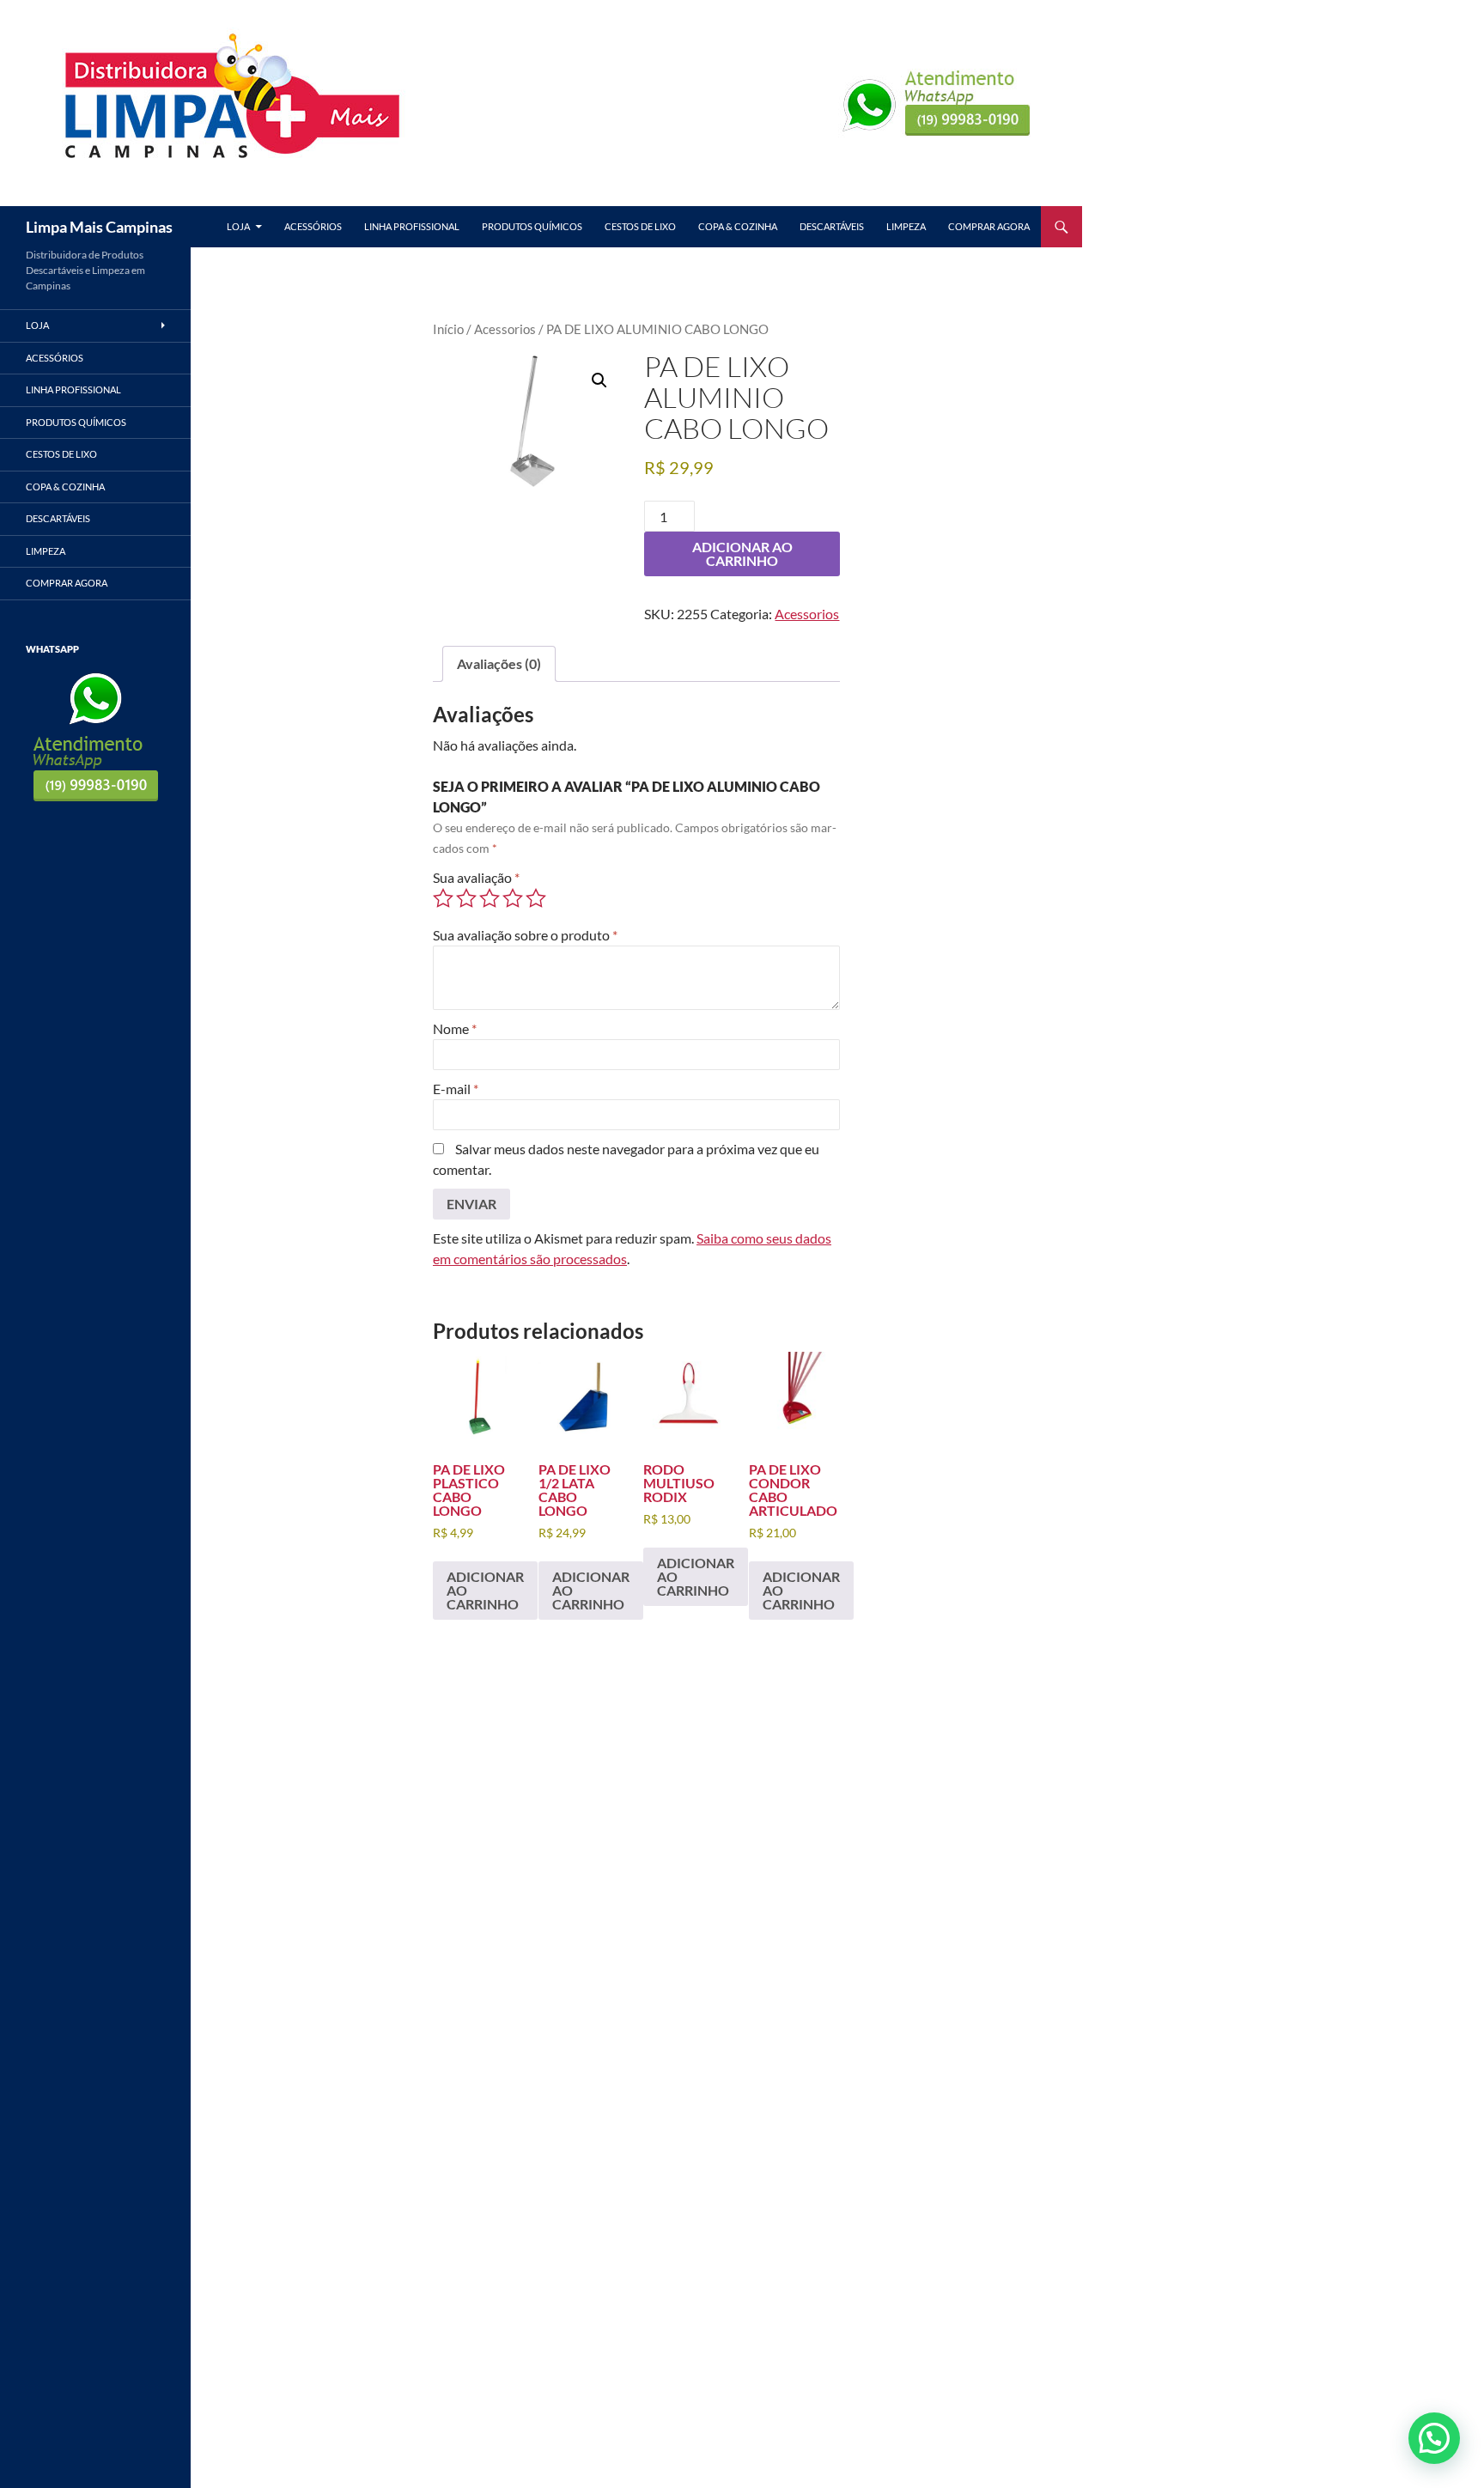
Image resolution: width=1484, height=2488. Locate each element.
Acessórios (313, 226)
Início (448, 329)
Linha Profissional (412, 226)
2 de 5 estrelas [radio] (466, 898)
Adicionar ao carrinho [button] (485, 1590)
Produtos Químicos (532, 226)
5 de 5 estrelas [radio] (536, 898)
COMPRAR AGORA (989, 226)
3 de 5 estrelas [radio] (490, 898)
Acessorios (505, 329)
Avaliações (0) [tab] (499, 663)
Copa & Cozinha (738, 226)
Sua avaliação (476, 877)
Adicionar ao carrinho (742, 554)
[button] (599, 380)
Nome (455, 1028)
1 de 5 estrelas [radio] (443, 898)
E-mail (456, 1089)
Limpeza (906, 226)
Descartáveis (832, 226)
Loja (238, 226)
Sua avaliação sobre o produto (525, 935)
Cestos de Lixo (640, 226)
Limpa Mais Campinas (99, 227)
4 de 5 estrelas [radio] (513, 898)
